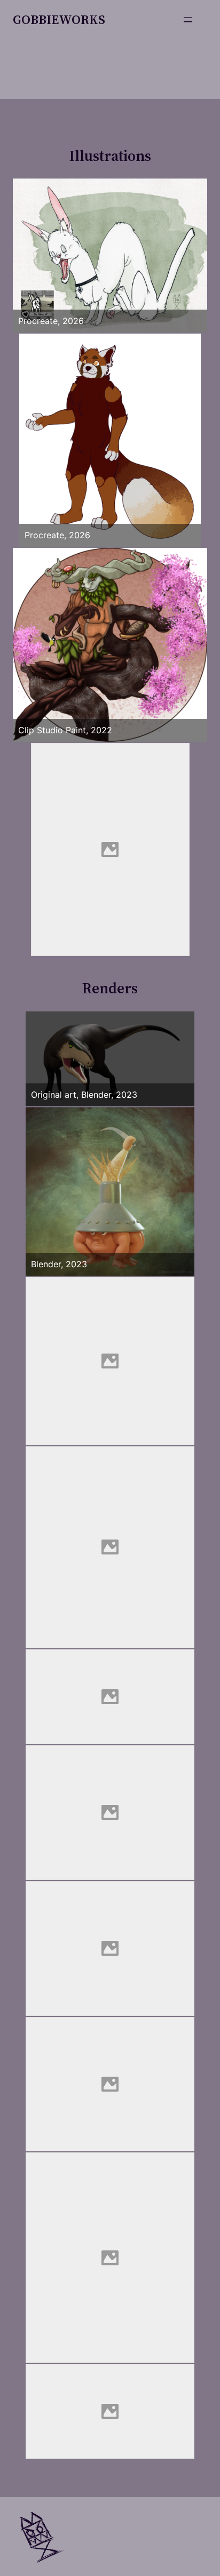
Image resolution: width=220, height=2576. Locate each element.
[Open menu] (188, 20)
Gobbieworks (59, 19)
